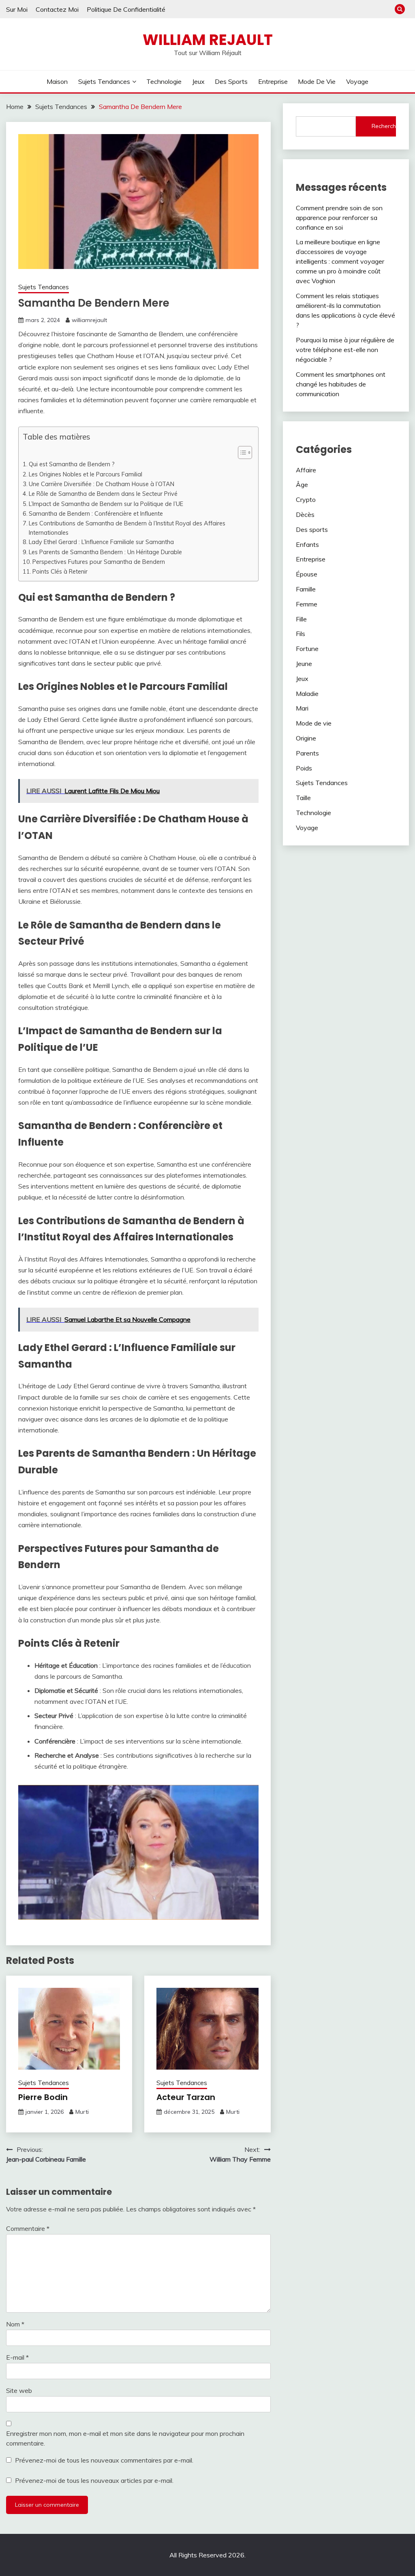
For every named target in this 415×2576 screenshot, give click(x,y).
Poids (304, 768)
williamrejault (89, 320)
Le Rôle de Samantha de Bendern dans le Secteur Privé (103, 494)
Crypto (306, 499)
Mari (302, 708)
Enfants (307, 544)
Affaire (306, 470)
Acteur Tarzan (186, 2097)
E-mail (17, 2357)
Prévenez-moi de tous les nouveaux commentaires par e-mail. (104, 2460)
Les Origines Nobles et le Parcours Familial (86, 474)
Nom (15, 2324)
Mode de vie (317, 81)
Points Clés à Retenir (60, 571)
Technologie (164, 81)
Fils (301, 634)
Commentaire (28, 2228)
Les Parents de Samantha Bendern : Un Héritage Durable (105, 552)
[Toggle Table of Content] (241, 452)
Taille (303, 798)
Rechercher (384, 126)
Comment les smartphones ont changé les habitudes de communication (341, 384)
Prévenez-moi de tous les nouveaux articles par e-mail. (94, 2480)
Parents (307, 753)
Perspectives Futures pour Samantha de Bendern (99, 562)
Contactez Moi (57, 9)
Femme (307, 604)
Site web (19, 2390)
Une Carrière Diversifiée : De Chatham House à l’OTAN (102, 484)
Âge (302, 484)
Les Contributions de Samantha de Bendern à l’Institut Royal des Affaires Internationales (127, 528)
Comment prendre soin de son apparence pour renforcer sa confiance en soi (339, 218)
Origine (306, 738)
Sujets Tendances (104, 81)
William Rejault (208, 40)
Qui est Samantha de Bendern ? (72, 464)
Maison (57, 81)
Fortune (307, 649)
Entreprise (273, 81)
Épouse (307, 574)
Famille (306, 589)
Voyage (357, 81)
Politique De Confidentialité (126, 9)
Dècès (305, 514)
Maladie (307, 694)
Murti (82, 2112)
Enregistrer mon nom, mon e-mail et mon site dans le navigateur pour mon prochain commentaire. (125, 2438)
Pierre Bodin (43, 2097)
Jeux (198, 81)
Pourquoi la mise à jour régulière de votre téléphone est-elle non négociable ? (345, 350)
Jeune (304, 664)
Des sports (231, 81)
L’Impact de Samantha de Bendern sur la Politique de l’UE (106, 504)
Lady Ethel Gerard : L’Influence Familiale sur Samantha (101, 542)
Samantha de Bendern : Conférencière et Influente (96, 513)
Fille (301, 619)
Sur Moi (17, 9)
